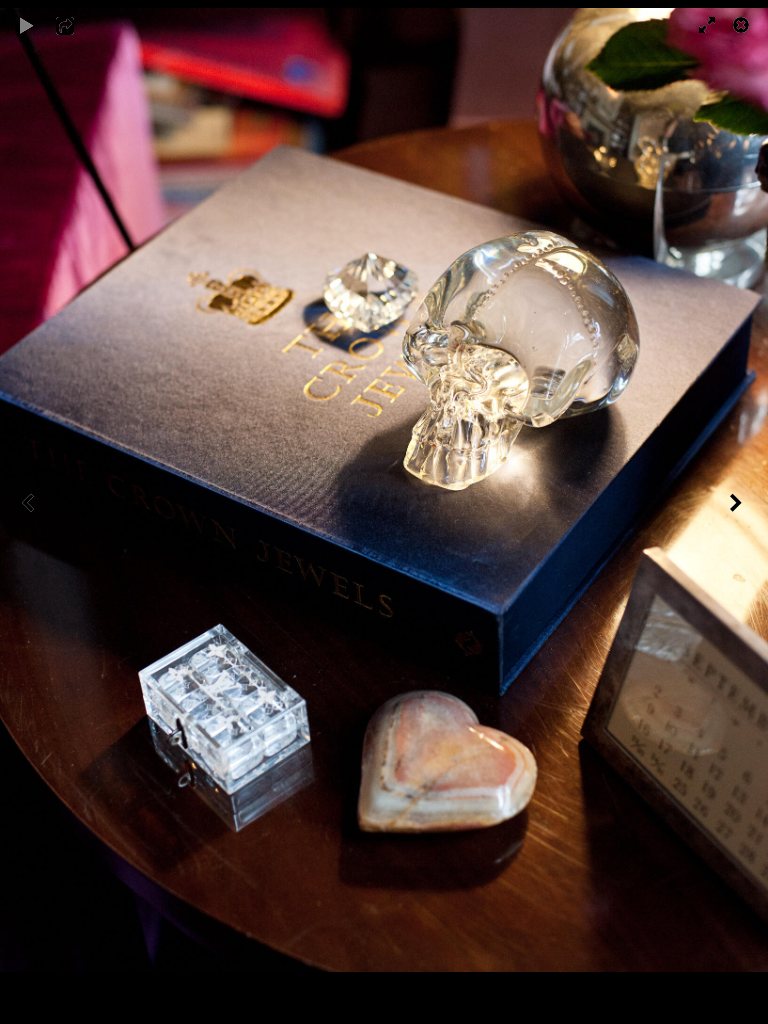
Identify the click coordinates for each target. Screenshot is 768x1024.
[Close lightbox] (743, 25)
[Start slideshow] (27, 25)
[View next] (738, 512)
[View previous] (30, 512)
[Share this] (79, 25)
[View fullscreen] (698, 25)
